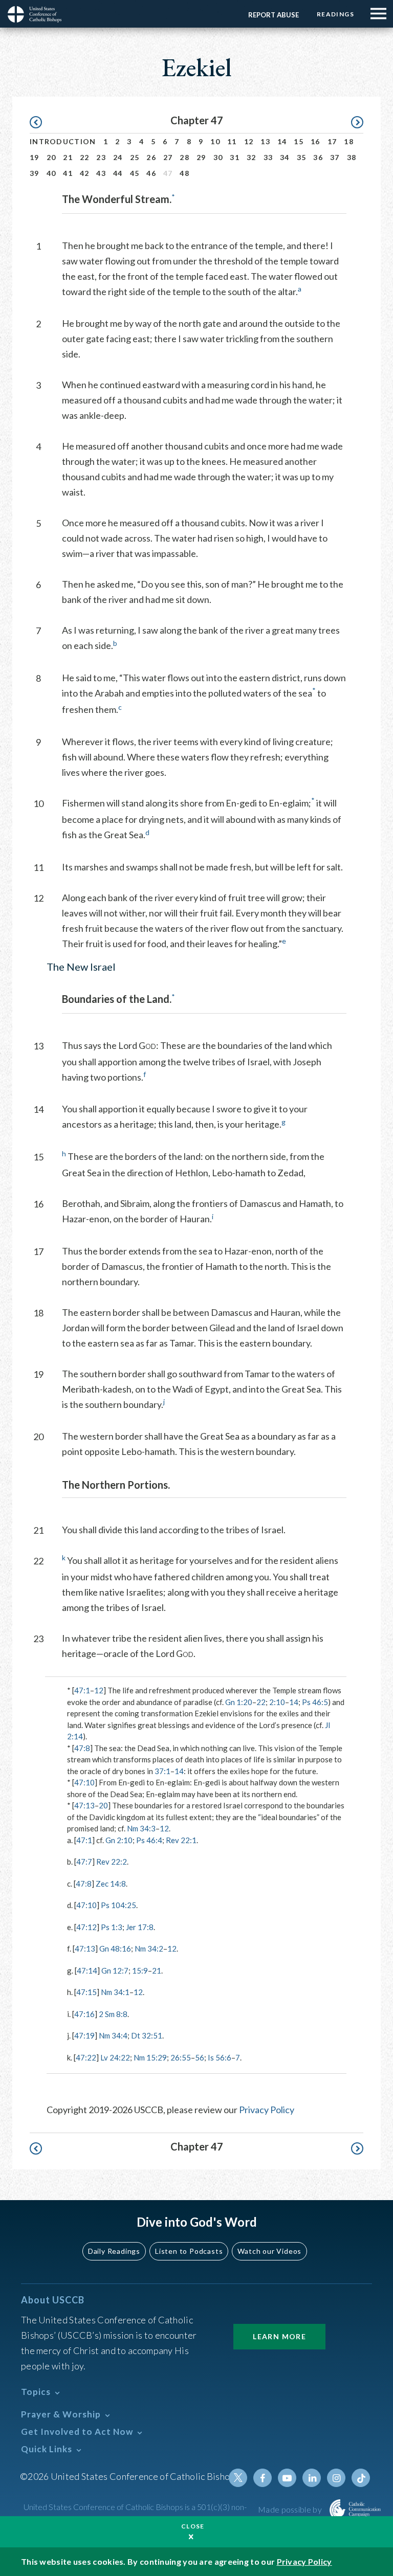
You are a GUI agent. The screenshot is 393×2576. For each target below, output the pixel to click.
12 (249, 141)
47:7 (84, 1862)
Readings (335, 14)
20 (51, 157)
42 (85, 173)
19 (35, 157)
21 (68, 157)
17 (332, 141)
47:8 (82, 1748)
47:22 (86, 2057)
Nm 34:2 (149, 1948)
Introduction (63, 141)
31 (235, 157)
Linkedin (312, 2478)
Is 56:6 (220, 2057)
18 (349, 141)
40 (51, 173)
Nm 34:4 (113, 2035)
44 (118, 173)
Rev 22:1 (181, 1840)
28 (184, 157)
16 (315, 141)
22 (85, 157)
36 (318, 157)
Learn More (279, 2336)
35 (302, 157)
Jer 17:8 (140, 1927)
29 (201, 157)
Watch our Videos (269, 2251)
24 (118, 157)
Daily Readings (114, 2251)
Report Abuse (274, 15)
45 (135, 173)
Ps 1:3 (112, 1927)
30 (218, 157)
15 (299, 141)
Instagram (336, 2478)
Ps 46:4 (149, 1840)
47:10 (84, 1782)
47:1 (82, 1690)
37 (335, 157)
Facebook (263, 2478)
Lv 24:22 (115, 2057)
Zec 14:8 (111, 1884)
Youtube (287, 2478)
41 (68, 173)
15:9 (140, 1970)
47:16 (84, 2014)
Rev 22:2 (112, 1862)
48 (184, 173)
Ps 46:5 (315, 1702)
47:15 (86, 1992)
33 (268, 157)
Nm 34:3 (141, 1828)
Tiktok (361, 2478)
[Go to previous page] (41, 122)
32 (252, 157)
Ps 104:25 (118, 1905)
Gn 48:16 (115, 1948)
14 (282, 141)
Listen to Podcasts (189, 2251)
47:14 (87, 1970)
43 (101, 173)
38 (352, 157)
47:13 (84, 1805)
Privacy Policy (267, 2110)
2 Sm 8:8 (113, 2014)
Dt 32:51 (147, 2035)
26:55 (181, 2057)
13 (265, 141)
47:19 (84, 2035)
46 (151, 173)
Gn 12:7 (115, 1970)
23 (101, 157)
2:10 (277, 1702)
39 (35, 173)
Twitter (238, 2478)
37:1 (162, 1771)
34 (285, 157)
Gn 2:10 (119, 1840)
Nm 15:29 (150, 2057)
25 (135, 157)
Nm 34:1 (115, 1992)
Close (193, 2526)
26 (151, 157)
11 (232, 141)
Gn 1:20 (239, 1702)
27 (168, 157)
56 (200, 2057)
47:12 (86, 1927)
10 (215, 141)
